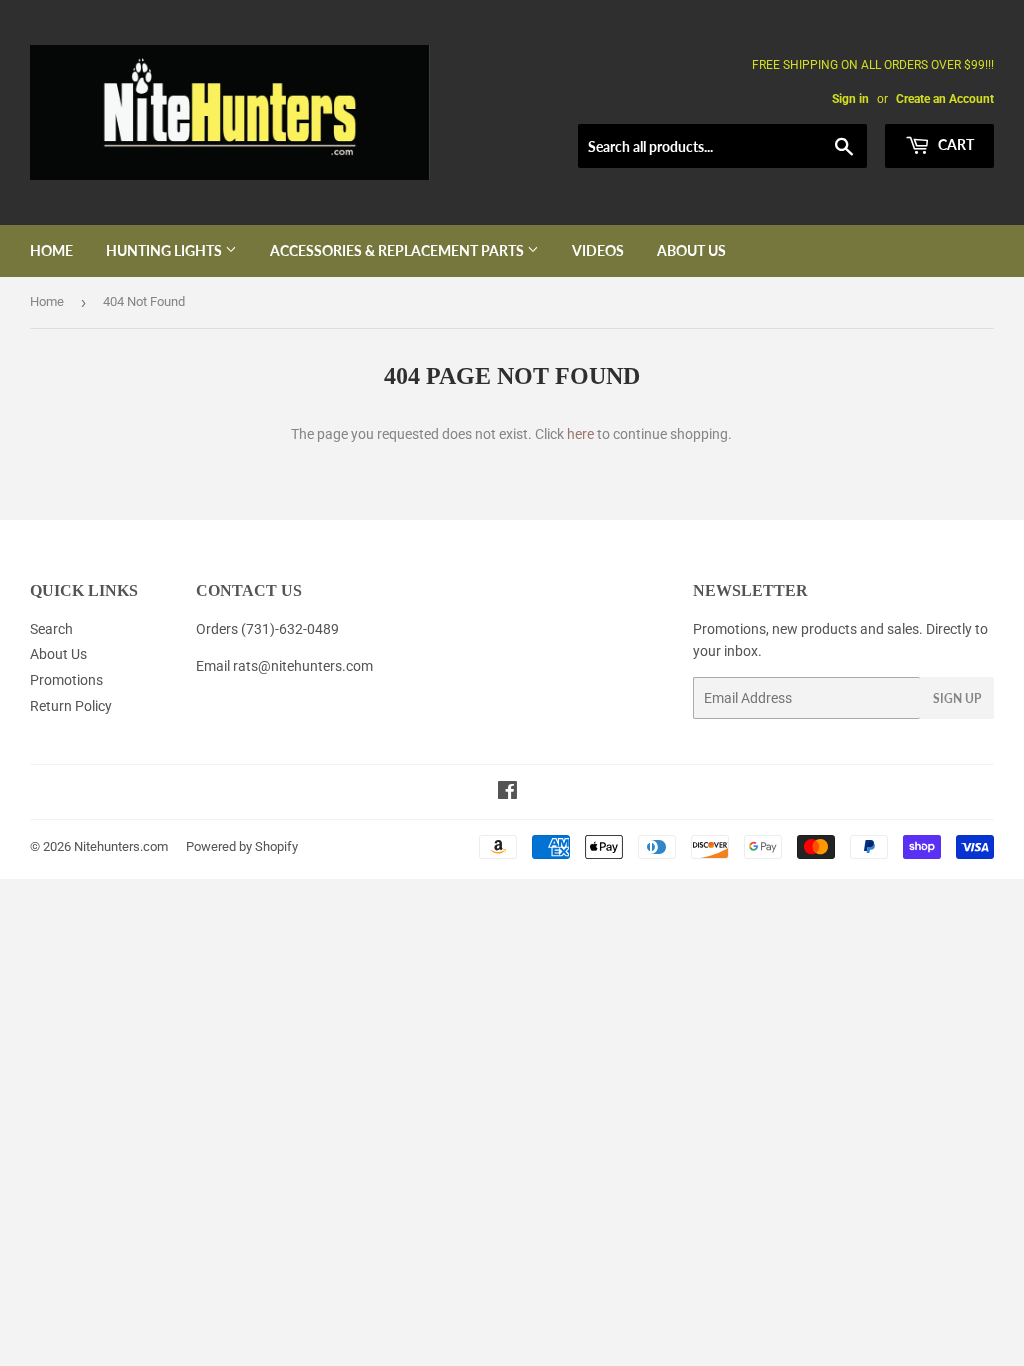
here (580, 434)
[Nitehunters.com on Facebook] (507, 793)
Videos (598, 250)
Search (51, 629)
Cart (954, 144)
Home (51, 250)
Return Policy (71, 706)
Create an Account (945, 99)
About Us (691, 250)
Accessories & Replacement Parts (398, 250)
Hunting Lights (165, 250)
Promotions (66, 680)
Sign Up (957, 698)
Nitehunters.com (121, 846)
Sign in (850, 99)
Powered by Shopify (242, 846)
